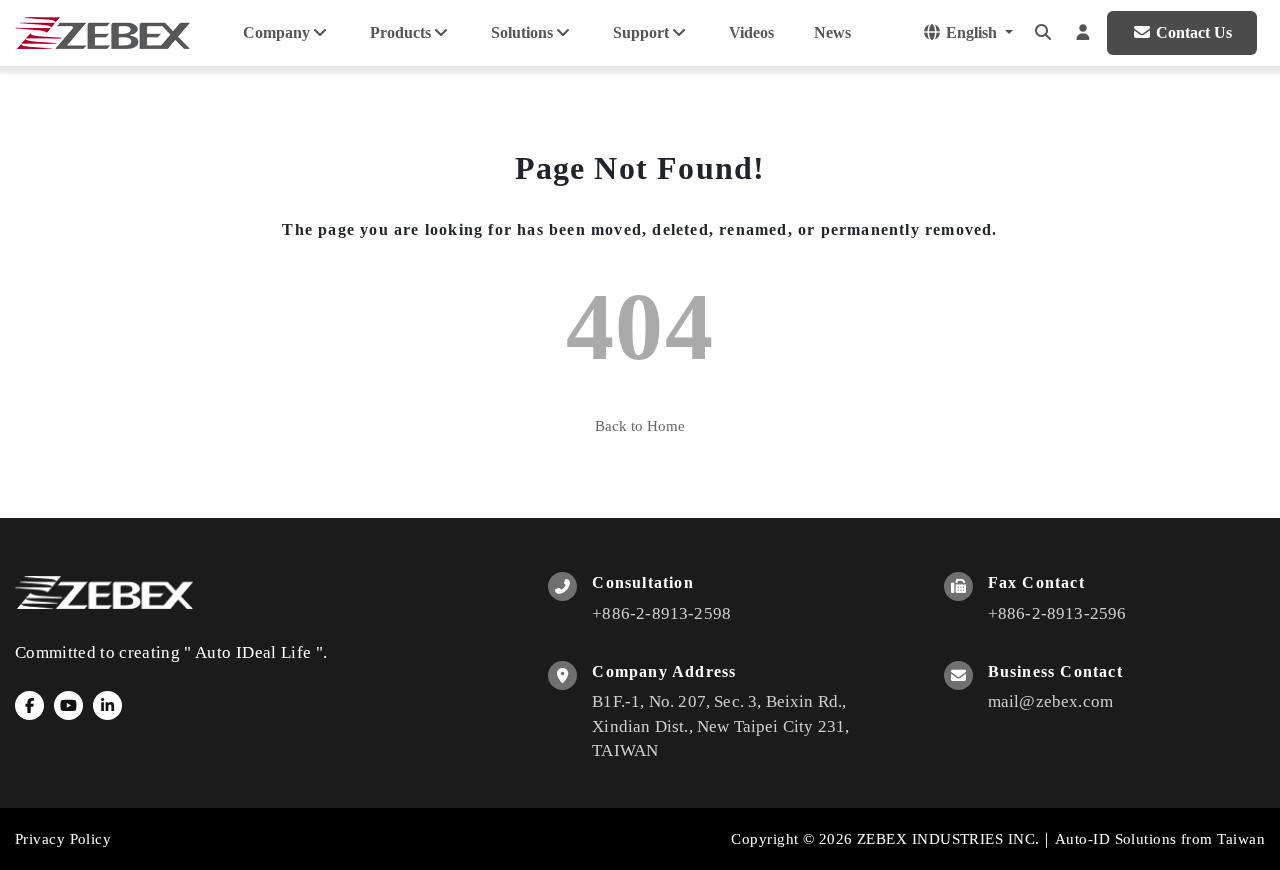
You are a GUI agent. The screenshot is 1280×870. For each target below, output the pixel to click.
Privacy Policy (63, 839)
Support (641, 32)
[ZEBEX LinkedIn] (107, 705)
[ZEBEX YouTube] (68, 705)
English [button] (971, 32)
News (832, 32)
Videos (751, 32)
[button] (1043, 33)
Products (400, 32)
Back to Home (640, 426)
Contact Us (1194, 32)
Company (276, 32)
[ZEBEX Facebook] (29, 705)
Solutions (522, 32)
